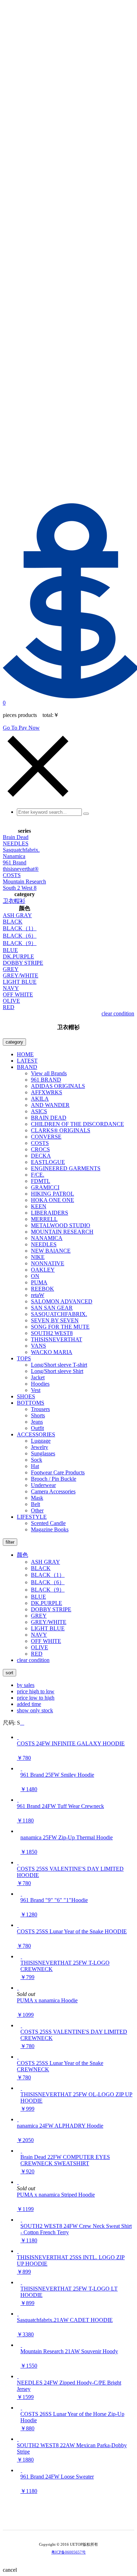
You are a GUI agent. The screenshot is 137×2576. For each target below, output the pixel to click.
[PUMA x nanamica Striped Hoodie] (18, 2182)
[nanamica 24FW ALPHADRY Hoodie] (18, 2119)
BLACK (13, 922)
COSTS (12, 875)
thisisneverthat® (21, 869)
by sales (26, 1685)
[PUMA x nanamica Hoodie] (18, 1988)
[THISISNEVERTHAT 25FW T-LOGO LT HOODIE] (21, 2282)
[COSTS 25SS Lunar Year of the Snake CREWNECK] (18, 2057)
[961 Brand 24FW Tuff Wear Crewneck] (18, 1800)
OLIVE (11, 1001)
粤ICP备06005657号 (68, 2552)
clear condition (118, 1013)
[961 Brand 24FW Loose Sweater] (21, 2470)
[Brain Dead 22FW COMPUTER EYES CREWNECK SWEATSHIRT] (21, 2151)
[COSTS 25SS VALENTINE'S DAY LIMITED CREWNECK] (21, 2025)
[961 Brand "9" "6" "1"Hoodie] (21, 1894)
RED (9, 1007)
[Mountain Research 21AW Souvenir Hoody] (21, 2345)
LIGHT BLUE (20, 982)
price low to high (36, 1698)
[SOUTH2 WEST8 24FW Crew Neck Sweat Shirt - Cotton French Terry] (21, 2220)
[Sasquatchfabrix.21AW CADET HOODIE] (18, 2314)
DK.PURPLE (18, 956)
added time (29, 1704)
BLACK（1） (20, 928)
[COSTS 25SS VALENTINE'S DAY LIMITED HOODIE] (18, 1862)
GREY (11, 969)
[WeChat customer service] (64, 2519)
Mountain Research (24, 881)
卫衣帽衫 (14, 901)
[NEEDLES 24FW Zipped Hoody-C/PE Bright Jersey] (18, 2376)
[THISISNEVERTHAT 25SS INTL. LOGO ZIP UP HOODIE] (18, 2251)
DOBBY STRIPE (23, 963)
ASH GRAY (17, 915)
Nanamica (14, 856)
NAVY (11, 988)
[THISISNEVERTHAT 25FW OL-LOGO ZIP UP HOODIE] (21, 2088)
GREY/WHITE (21, 975)
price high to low (36, 1691)
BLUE (10, 950)
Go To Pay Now (21, 728)
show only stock (35, 1710)
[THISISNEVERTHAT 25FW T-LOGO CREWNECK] (21, 1956)
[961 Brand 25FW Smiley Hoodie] (21, 1768)
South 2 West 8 (20, 888)
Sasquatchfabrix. (21, 850)
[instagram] (73, 2519)
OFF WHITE (18, 994)
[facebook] (83, 2519)
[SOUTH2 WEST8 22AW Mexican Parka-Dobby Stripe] (18, 2439)
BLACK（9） (20, 943)
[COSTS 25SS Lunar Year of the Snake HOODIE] (18, 1925)
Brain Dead (16, 837)
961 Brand (15, 862)
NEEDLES (16, 843)
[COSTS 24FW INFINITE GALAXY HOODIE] (18, 1737)
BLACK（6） (20, 936)
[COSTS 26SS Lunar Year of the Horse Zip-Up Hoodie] (21, 2408)
